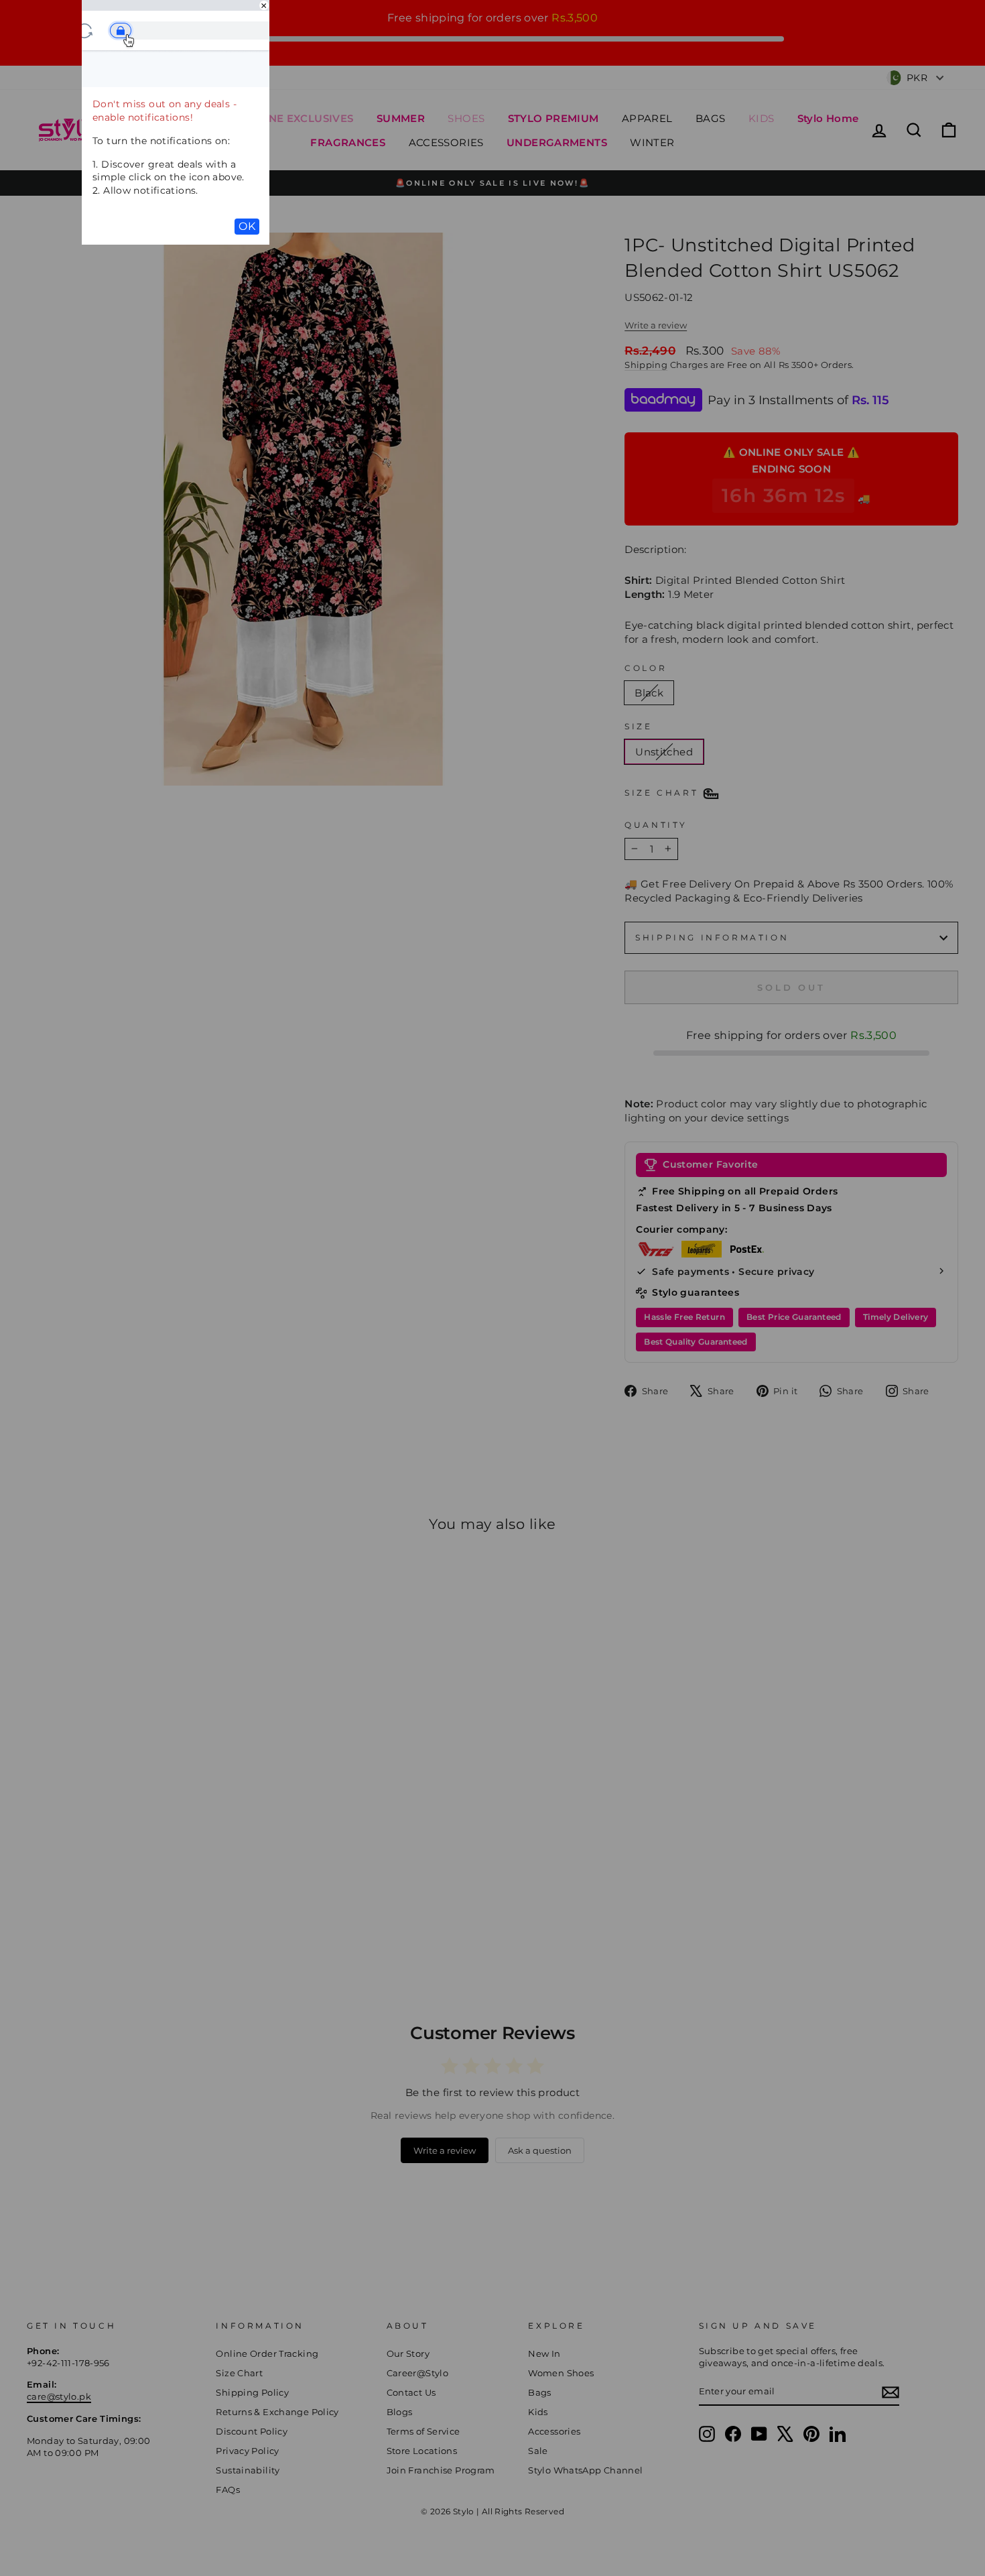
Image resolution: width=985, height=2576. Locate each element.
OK (247, 226)
